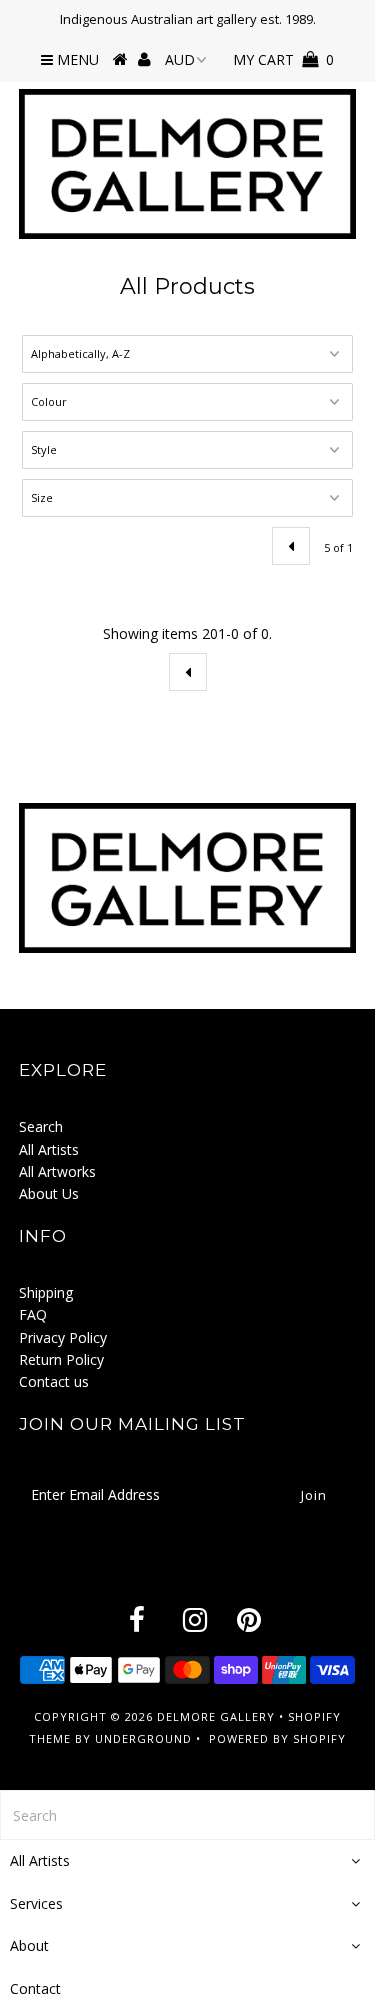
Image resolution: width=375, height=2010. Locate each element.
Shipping (46, 1292)
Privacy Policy (63, 1337)
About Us (49, 1193)
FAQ (33, 1314)
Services (36, 1903)
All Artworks (57, 1171)
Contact (35, 1988)
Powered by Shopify (277, 1738)
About (29, 1945)
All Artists (49, 1149)
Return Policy (61, 1359)
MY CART (283, 59)
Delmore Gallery (216, 1716)
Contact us (54, 1381)
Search (41, 1126)
